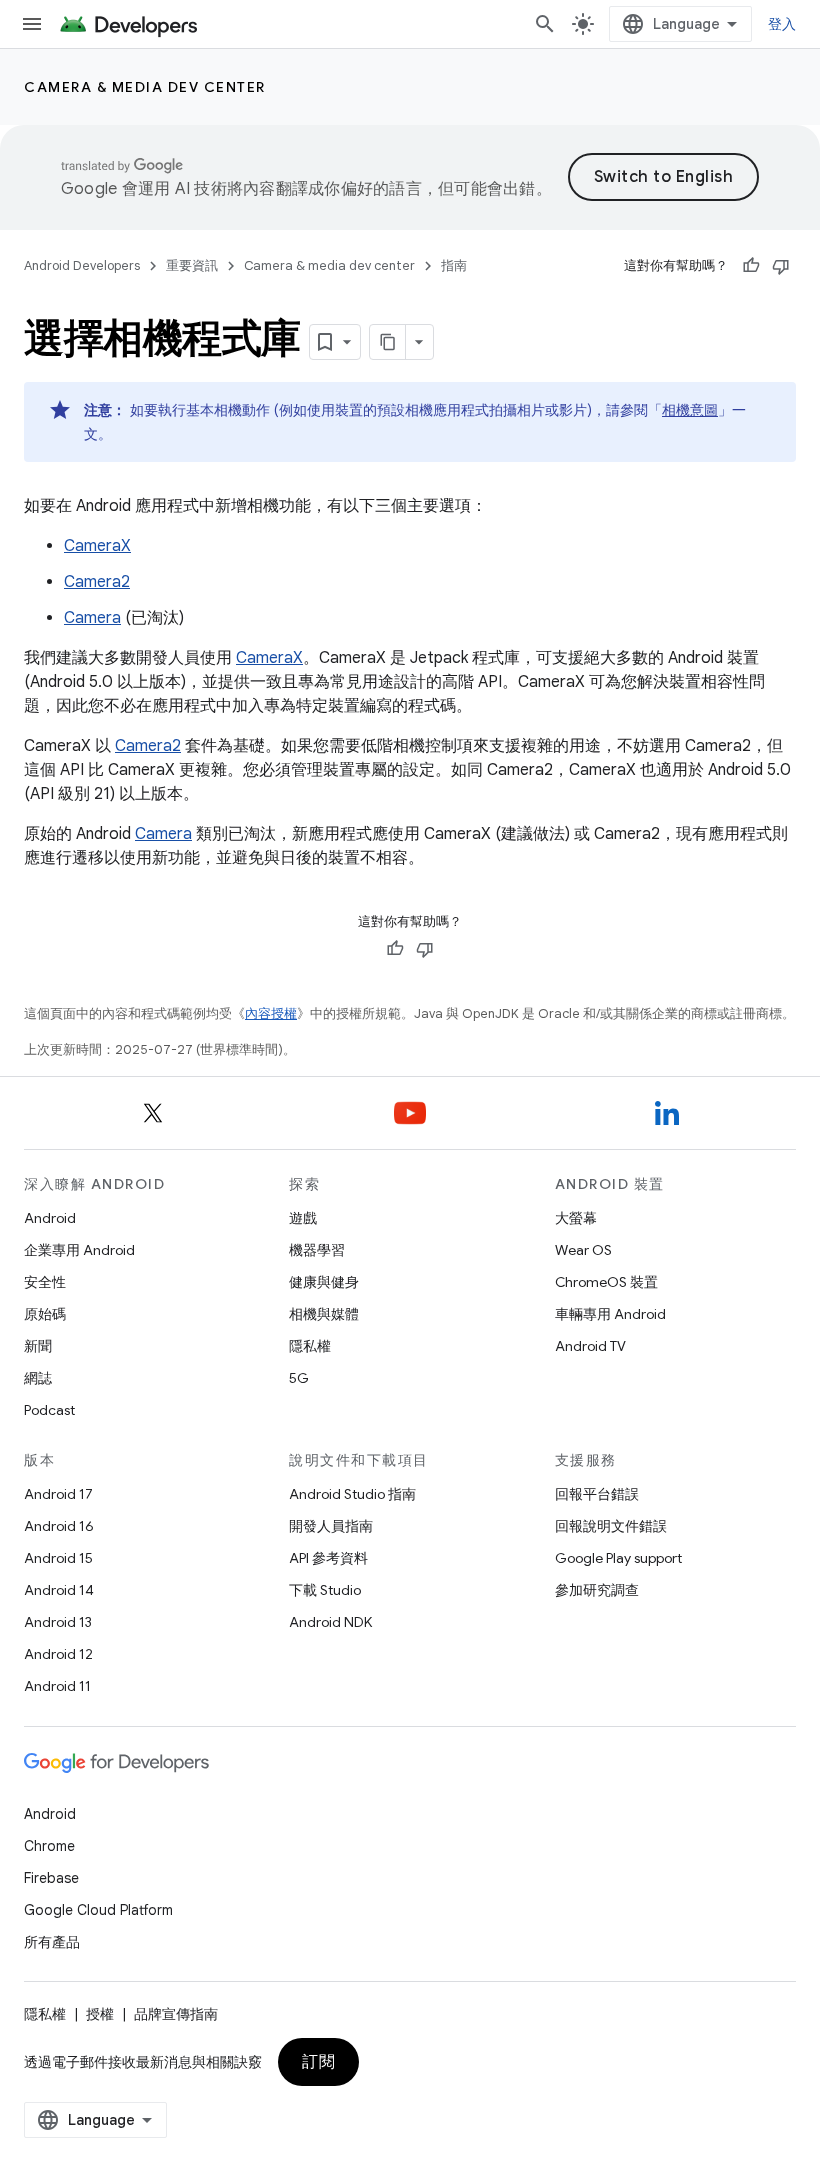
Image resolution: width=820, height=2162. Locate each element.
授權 (100, 2014)
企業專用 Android (79, 1250)
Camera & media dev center (145, 87)
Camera (92, 618)
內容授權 (271, 1013)
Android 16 (59, 1526)
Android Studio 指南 (352, 1494)
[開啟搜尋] (545, 24)
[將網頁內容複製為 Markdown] (388, 342)
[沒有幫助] (781, 266)
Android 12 (58, 1654)
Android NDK (330, 1622)
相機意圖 (690, 410)
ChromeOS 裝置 (606, 1282)
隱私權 (310, 1346)
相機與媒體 (324, 1314)
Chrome (49, 1846)
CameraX (97, 546)
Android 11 (57, 1686)
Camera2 (97, 582)
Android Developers (82, 265)
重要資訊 (192, 265)
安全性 (45, 1282)
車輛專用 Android (610, 1314)
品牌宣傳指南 (176, 2014)
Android (50, 1218)
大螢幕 (576, 1218)
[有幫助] (751, 266)
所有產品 (52, 1942)
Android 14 (59, 1590)
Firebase (51, 1878)
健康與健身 (324, 1282)
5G (299, 1378)
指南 (454, 265)
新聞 (38, 1346)
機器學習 (317, 1250)
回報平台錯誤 (597, 1494)
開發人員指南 (331, 1526)
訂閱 (318, 2062)
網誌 (38, 1378)
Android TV (590, 1346)
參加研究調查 (597, 1590)
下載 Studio (325, 1590)
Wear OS (583, 1250)
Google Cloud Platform (98, 1910)
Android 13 (58, 1622)
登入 (782, 24)
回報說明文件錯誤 (611, 1526)
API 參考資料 (328, 1558)
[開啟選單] (32, 24)
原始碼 (45, 1314)
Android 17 (58, 1494)
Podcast (49, 1410)
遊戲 (303, 1218)
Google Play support (618, 1558)
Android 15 (58, 1558)
